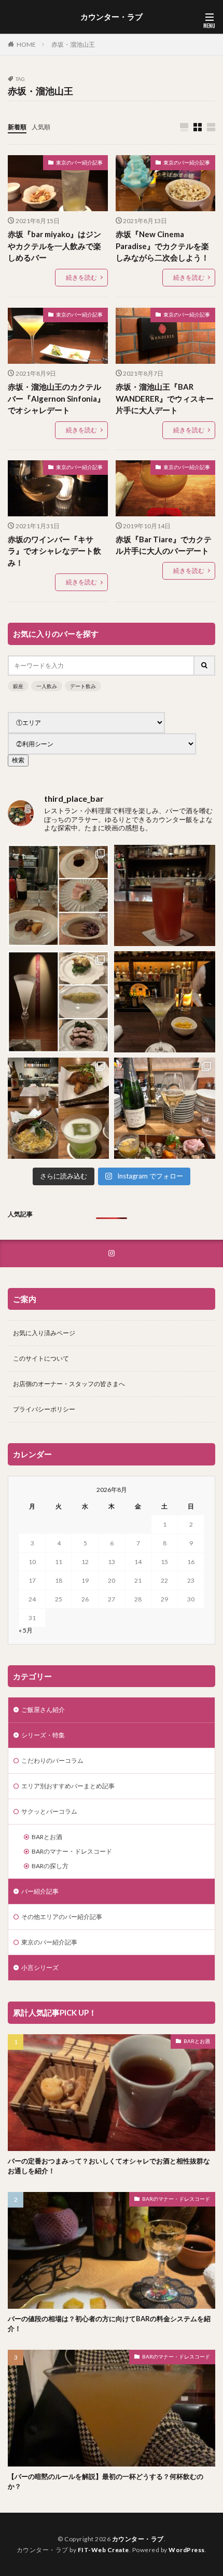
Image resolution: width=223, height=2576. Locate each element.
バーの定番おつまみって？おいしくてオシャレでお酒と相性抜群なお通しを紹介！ (109, 2166)
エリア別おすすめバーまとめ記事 (68, 1786)
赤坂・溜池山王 (73, 44)
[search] (205, 666)
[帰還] (165, 895)
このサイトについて (41, 1358)
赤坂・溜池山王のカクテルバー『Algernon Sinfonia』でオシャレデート (56, 398)
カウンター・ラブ (112, 17)
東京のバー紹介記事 (79, 162)
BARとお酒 (47, 1837)
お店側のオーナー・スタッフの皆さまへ (69, 1384)
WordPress (187, 2550)
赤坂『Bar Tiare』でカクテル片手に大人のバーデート (164, 545)
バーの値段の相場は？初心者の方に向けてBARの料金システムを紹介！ (109, 2324)
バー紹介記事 (40, 1891)
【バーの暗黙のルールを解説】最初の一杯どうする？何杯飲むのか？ (106, 2482)
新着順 (17, 127)
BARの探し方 (50, 1866)
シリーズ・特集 (43, 1735)
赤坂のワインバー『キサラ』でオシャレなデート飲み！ (54, 551)
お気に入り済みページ (44, 1333)
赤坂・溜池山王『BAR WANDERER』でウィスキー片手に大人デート (165, 398)
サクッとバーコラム (49, 1811)
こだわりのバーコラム (52, 1760)
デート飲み (83, 686)
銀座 (18, 686)
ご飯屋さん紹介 (43, 1710)
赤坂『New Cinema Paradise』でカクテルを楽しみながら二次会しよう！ (162, 246)
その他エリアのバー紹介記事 (62, 1917)
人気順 (41, 127)
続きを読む (81, 277)
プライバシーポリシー (44, 1409)
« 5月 (26, 1630)
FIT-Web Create (103, 2550)
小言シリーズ (40, 1968)
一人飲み (47, 686)
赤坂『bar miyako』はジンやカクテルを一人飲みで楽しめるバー (54, 246)
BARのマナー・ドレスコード (72, 1851)
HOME (26, 44)
